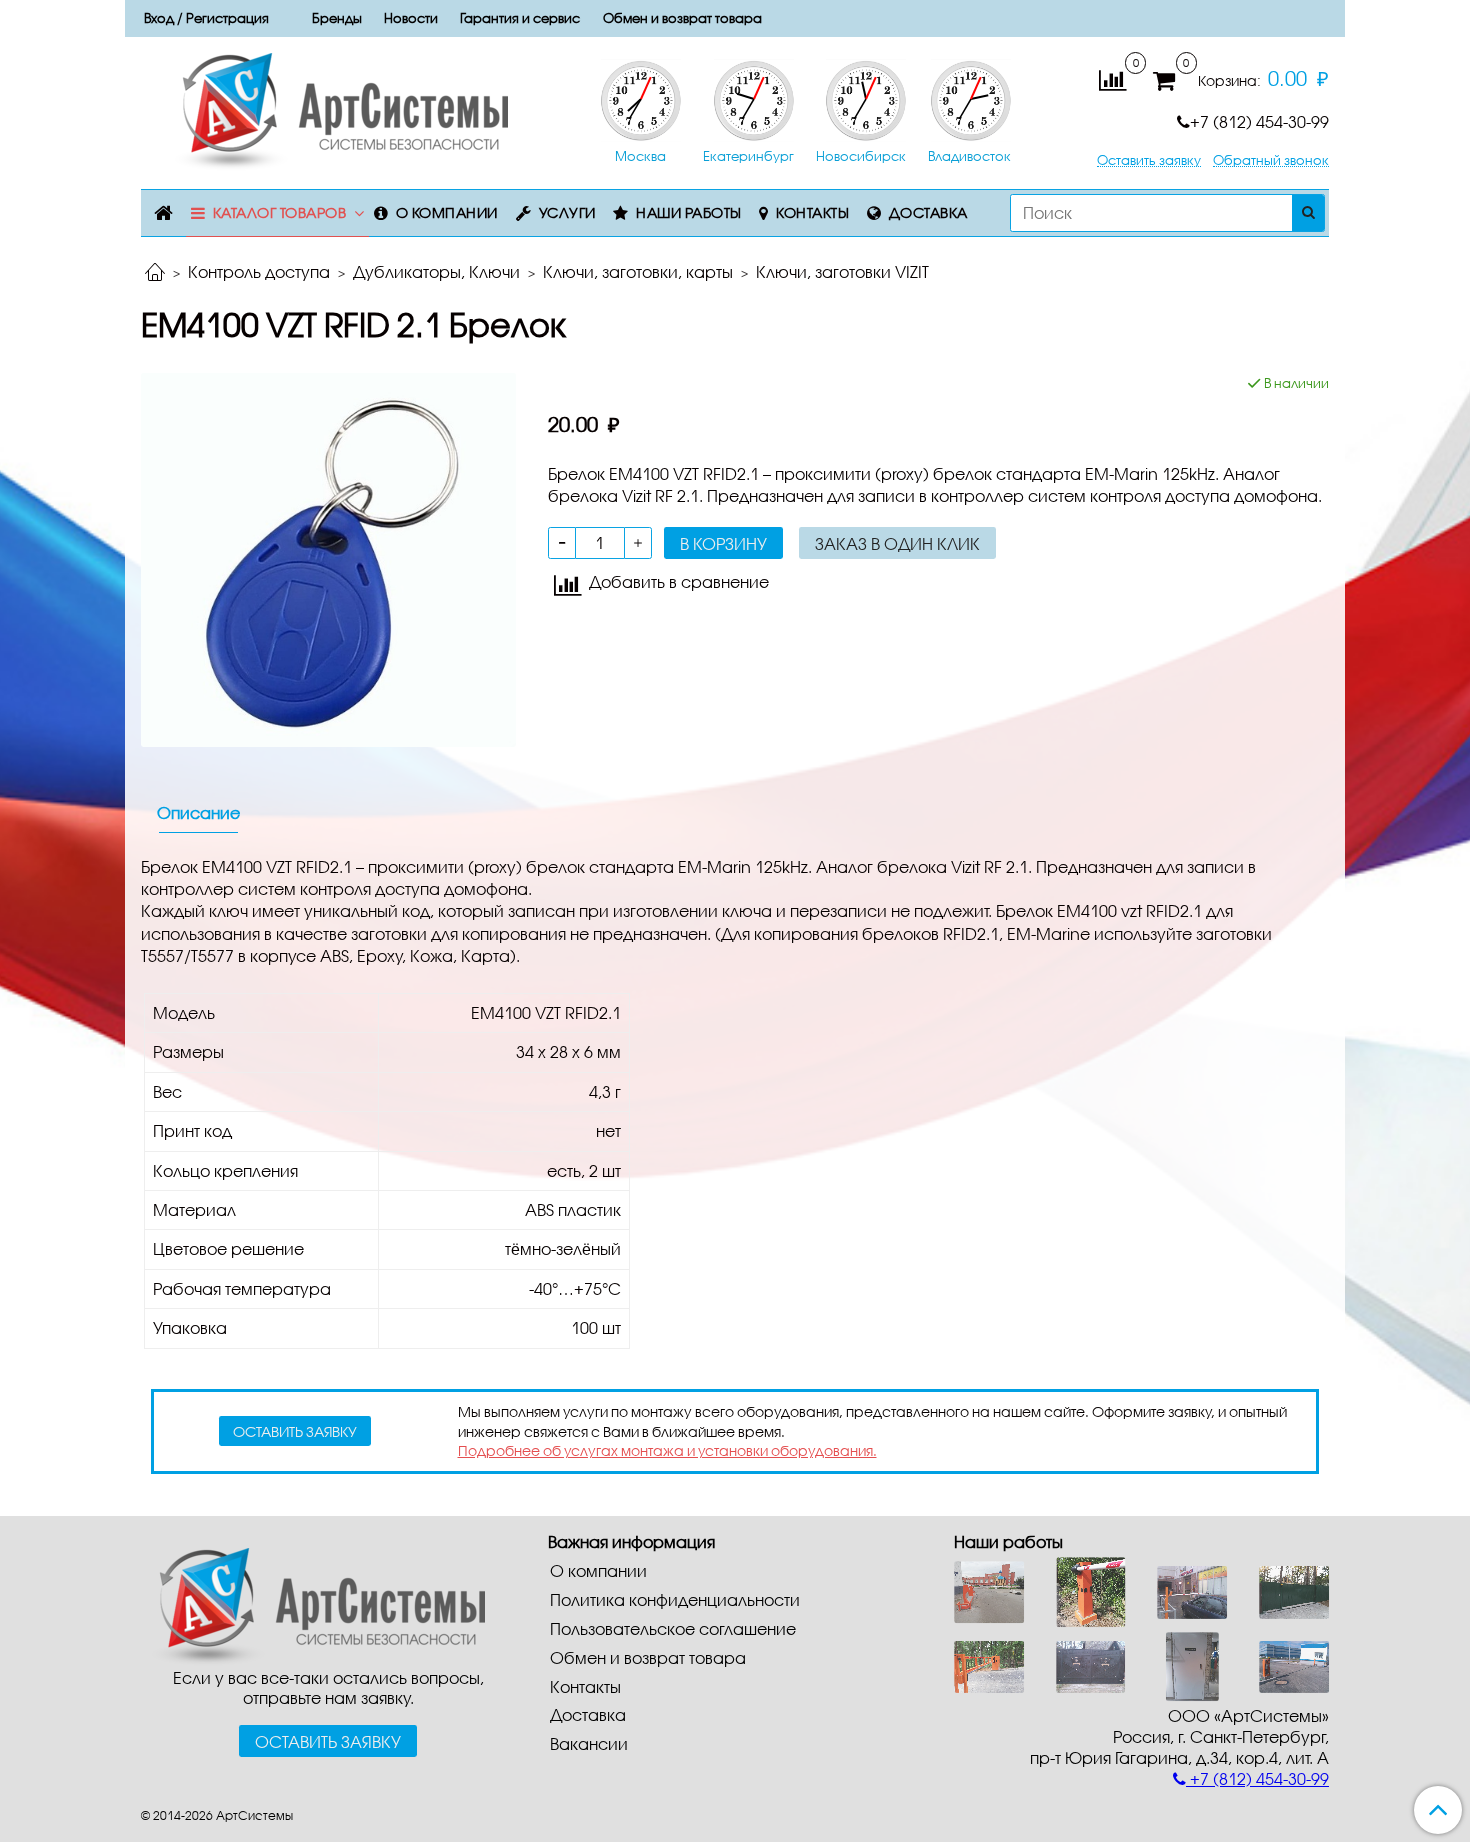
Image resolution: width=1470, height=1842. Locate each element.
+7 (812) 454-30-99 (1259, 121)
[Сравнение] (1112, 78)
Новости (411, 18)
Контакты (812, 212)
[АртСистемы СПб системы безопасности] (313, 1603)
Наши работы (689, 212)
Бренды (337, 18)
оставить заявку (295, 1431)
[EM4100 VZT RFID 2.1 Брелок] (328, 557)
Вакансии (589, 1743)
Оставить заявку (1149, 160)
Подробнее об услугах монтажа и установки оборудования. (667, 1450)
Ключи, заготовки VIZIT (842, 271)
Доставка (928, 212)
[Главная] (155, 273)
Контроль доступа (259, 271)
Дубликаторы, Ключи (436, 271)
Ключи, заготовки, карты (638, 271)
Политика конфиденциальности (675, 1599)
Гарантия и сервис (520, 18)
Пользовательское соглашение (673, 1628)
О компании (447, 212)
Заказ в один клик (897, 543)
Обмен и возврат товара (682, 18)
